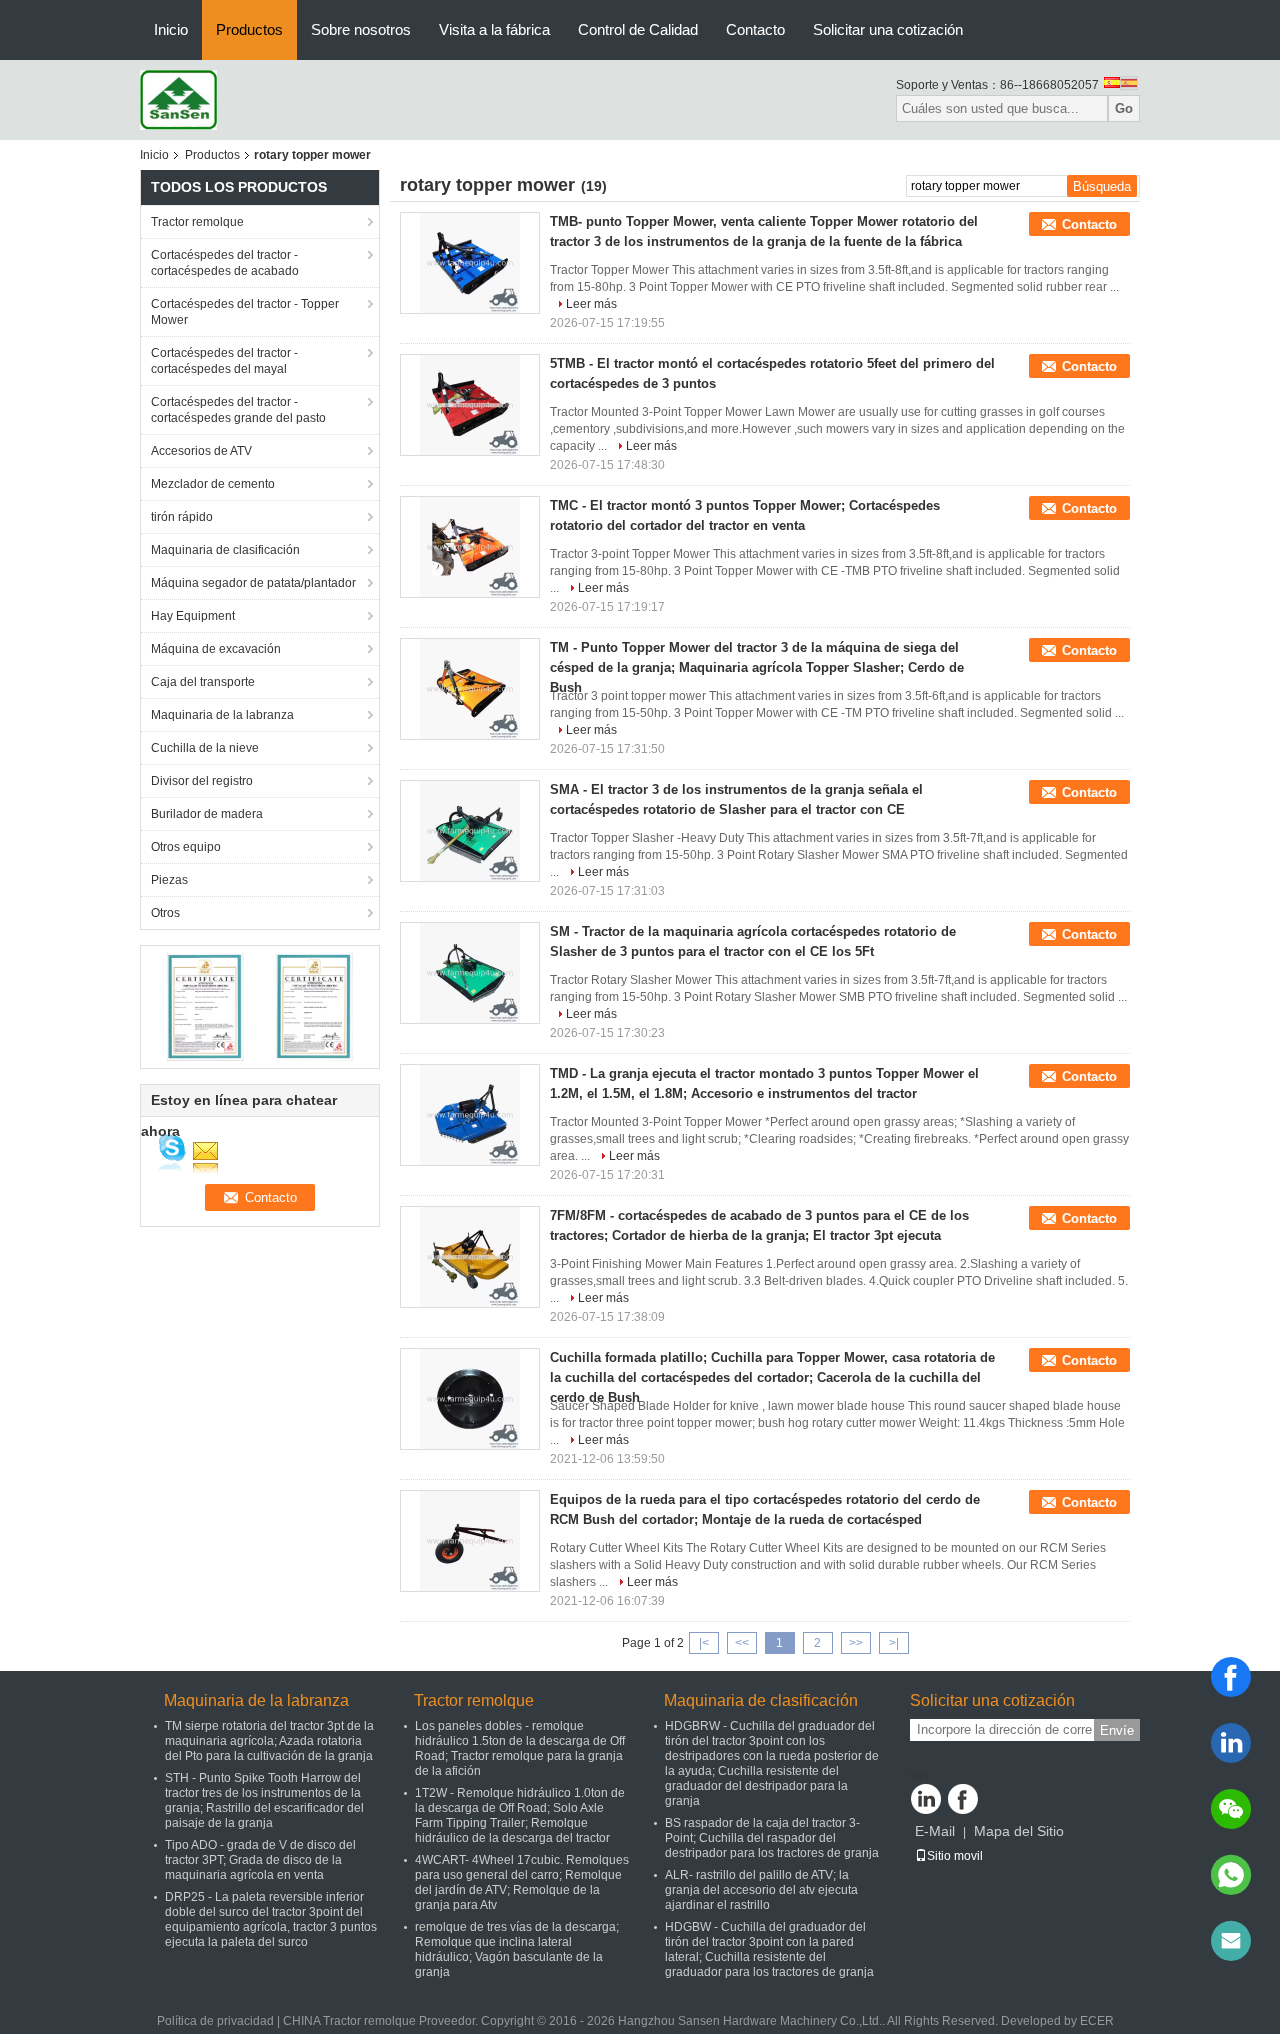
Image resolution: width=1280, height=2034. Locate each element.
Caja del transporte (203, 682)
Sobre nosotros (361, 29)
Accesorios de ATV (201, 451)
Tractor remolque (197, 222)
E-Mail (935, 1831)
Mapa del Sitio (1019, 1831)
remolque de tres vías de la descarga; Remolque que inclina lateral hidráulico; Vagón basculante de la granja (517, 1949)
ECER (1097, 2021)
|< (704, 1643)
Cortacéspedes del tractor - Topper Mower (245, 312)
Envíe (1117, 1730)
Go (1124, 108)
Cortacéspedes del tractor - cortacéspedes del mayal (224, 361)
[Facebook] (1231, 1677)
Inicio (171, 29)
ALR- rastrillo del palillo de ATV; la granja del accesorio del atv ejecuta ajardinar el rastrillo (761, 1890)
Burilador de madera (207, 814)
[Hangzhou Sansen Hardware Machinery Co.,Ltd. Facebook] (963, 1799)
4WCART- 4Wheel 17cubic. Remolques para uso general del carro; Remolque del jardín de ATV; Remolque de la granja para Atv (522, 1882)
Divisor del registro (202, 781)
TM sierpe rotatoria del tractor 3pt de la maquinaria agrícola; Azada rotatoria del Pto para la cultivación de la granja (269, 1741)
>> (856, 1643)
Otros (165, 913)
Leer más (591, 304)
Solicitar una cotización (888, 29)
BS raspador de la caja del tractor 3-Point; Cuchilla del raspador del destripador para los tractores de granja (772, 1838)
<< (742, 1643)
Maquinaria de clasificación (225, 550)
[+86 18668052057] (1231, 1875)
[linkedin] (1231, 1743)
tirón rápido (182, 517)
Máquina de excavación (216, 649)
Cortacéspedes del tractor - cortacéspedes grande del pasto (238, 410)
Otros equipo (186, 847)
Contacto (755, 29)
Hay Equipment (193, 616)
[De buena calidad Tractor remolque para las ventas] (205, 1006)
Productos (249, 29)
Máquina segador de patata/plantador (253, 583)
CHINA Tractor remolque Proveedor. (382, 2021)
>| (894, 1643)
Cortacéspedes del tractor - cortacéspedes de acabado (225, 263)
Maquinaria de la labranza (222, 715)
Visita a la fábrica (494, 29)
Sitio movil (955, 1856)
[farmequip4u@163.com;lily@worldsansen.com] (1231, 1941)
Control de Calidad (638, 29)
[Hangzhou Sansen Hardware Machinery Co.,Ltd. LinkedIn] (926, 1799)
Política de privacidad (215, 2021)
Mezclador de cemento (213, 484)
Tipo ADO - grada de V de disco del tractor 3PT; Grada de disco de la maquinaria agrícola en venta (260, 1860)
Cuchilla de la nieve (205, 748)
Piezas (169, 880)
